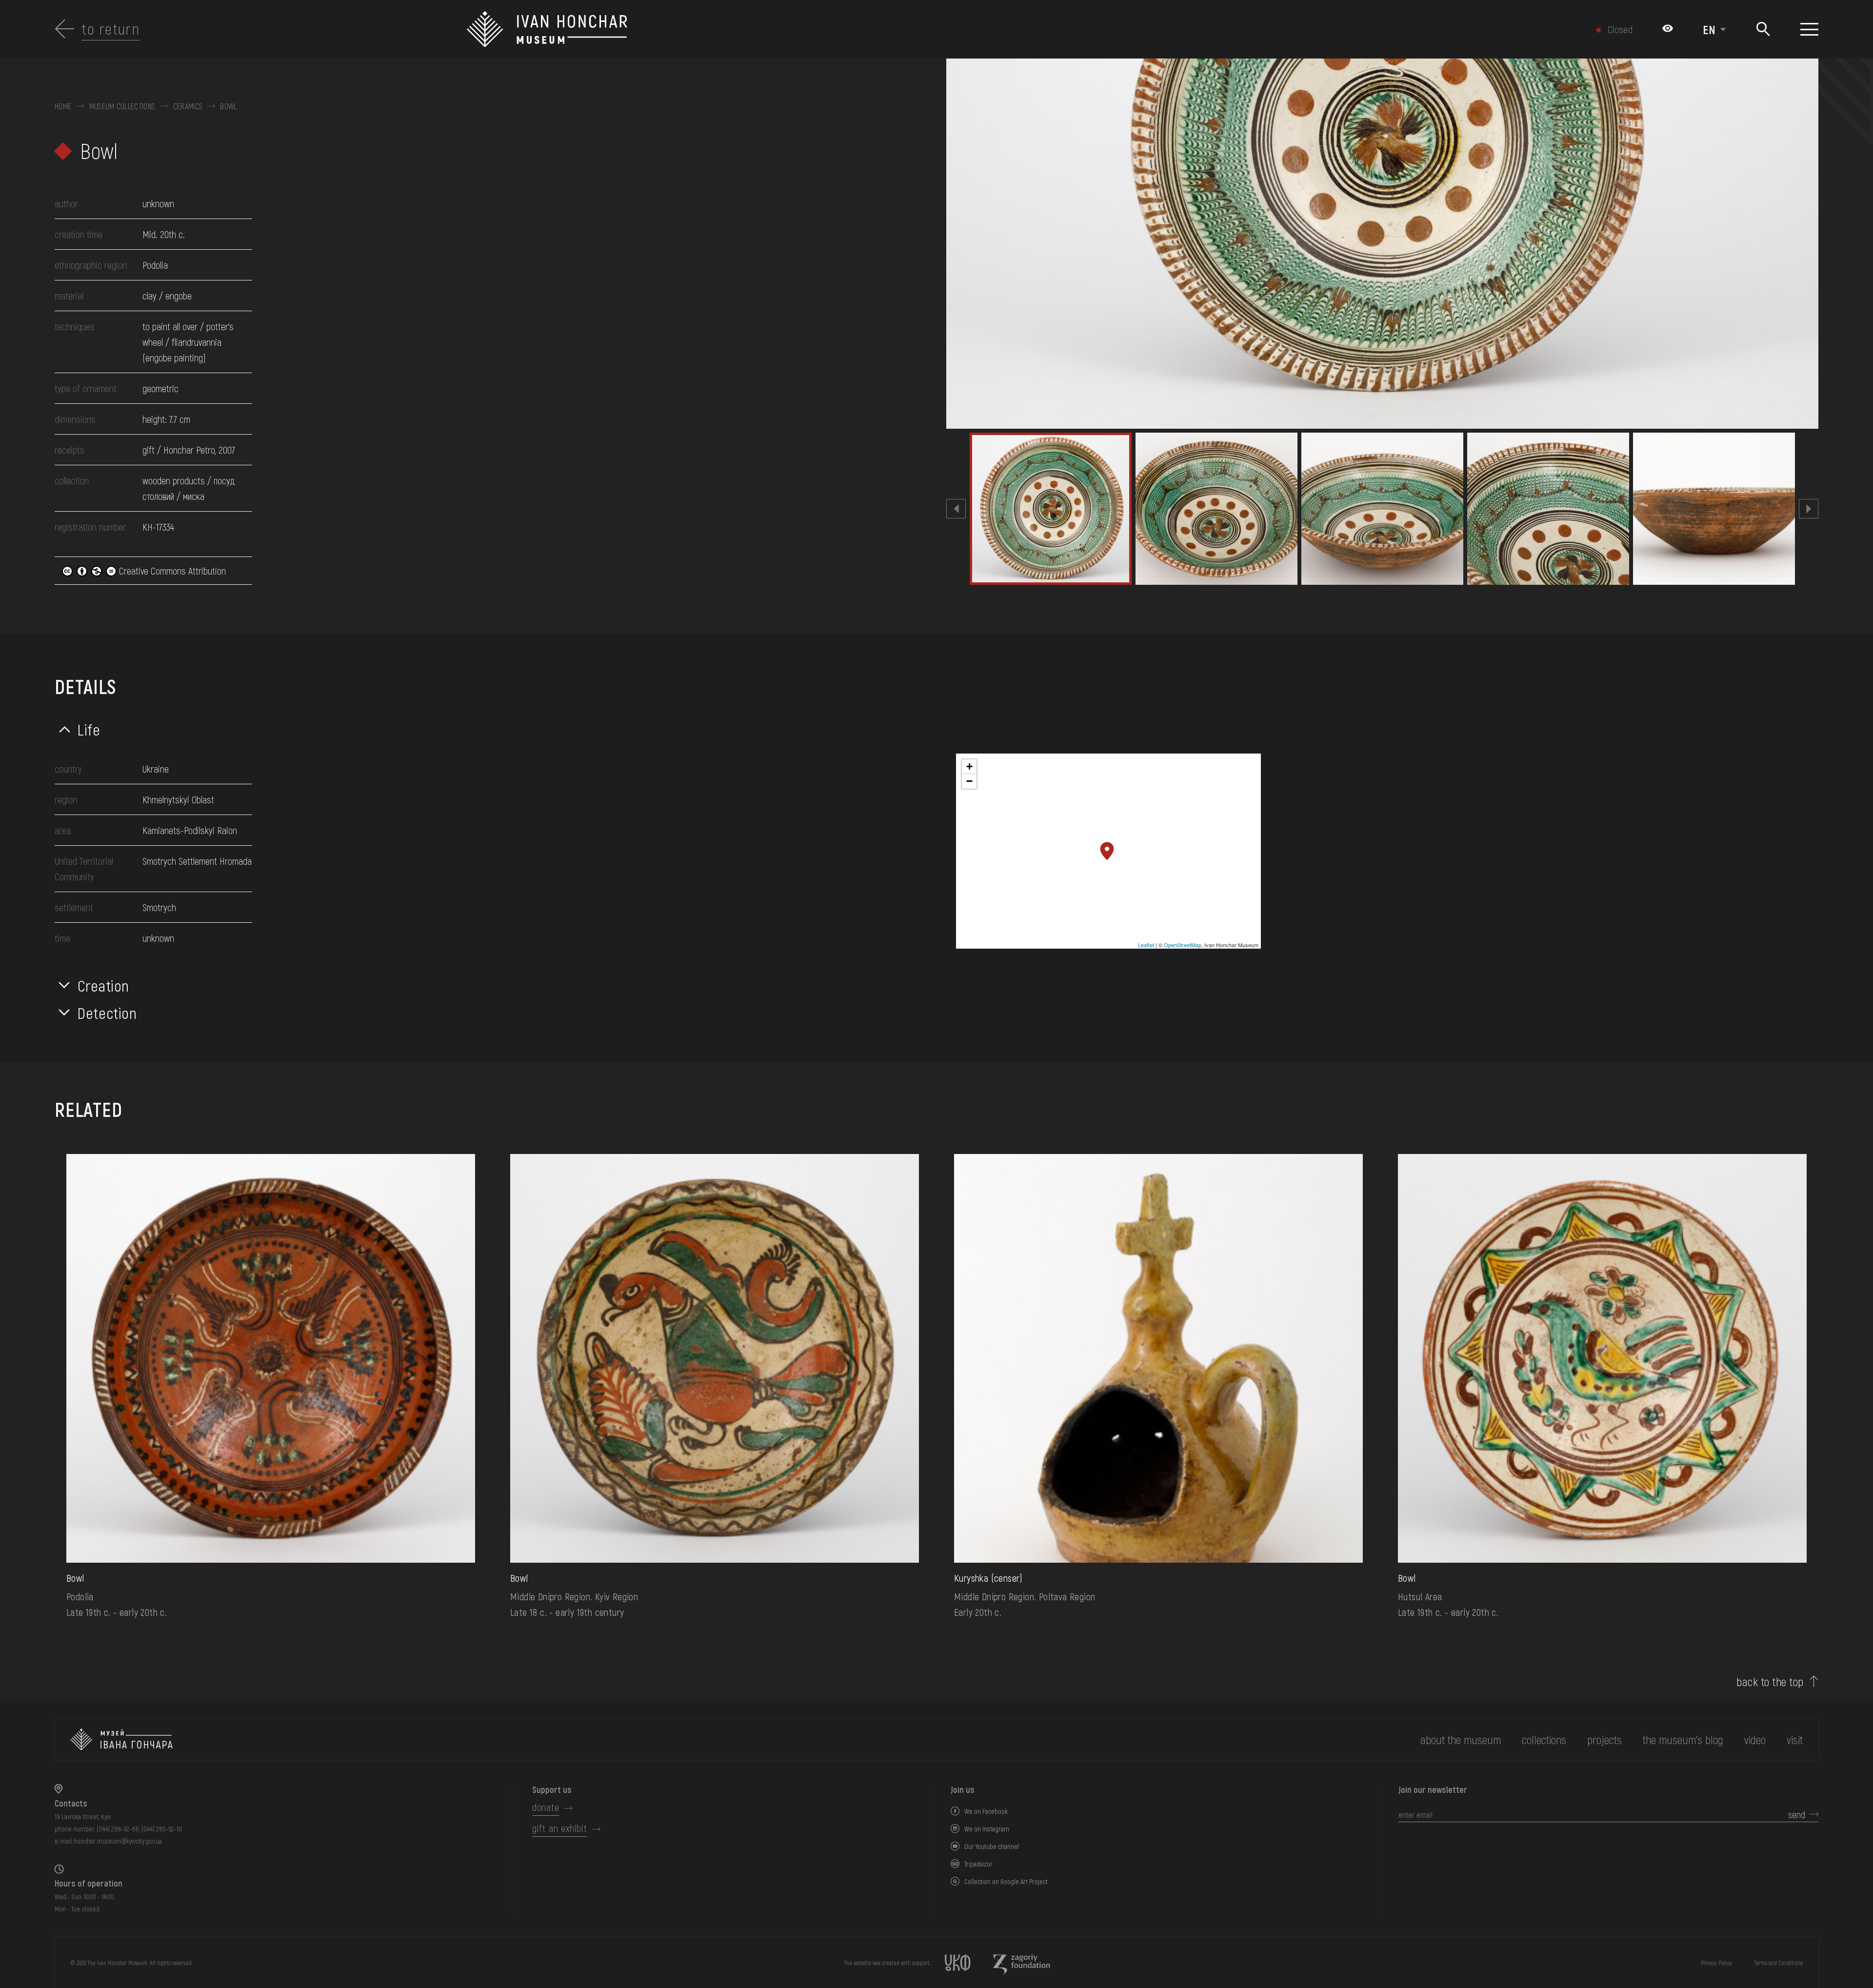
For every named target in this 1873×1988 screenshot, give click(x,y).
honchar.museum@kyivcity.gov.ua (118, 1841)
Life (89, 729)
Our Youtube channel (992, 1846)
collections (1544, 1739)
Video (1755, 1739)
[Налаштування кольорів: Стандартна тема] (1668, 29)
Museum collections (122, 106)
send (1797, 1814)
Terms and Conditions (1778, 1963)
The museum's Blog (1683, 1739)
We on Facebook (986, 1811)
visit (1795, 1739)
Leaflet (1146, 945)
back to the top (1770, 1682)
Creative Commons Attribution (171, 571)
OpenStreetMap (1183, 945)
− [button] (969, 781)
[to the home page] (121, 1739)
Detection (107, 1013)
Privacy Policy (1716, 1963)
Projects (1604, 1739)
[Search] (1763, 30)
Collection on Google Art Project (1006, 1881)
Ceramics (188, 106)
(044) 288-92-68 (118, 1829)
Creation (103, 985)
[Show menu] (1809, 29)
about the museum (1461, 1739)
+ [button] (969, 766)
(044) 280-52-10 (162, 1829)
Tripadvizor (978, 1864)
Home (63, 106)
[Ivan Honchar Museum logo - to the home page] (802, 29)
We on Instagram (987, 1829)
